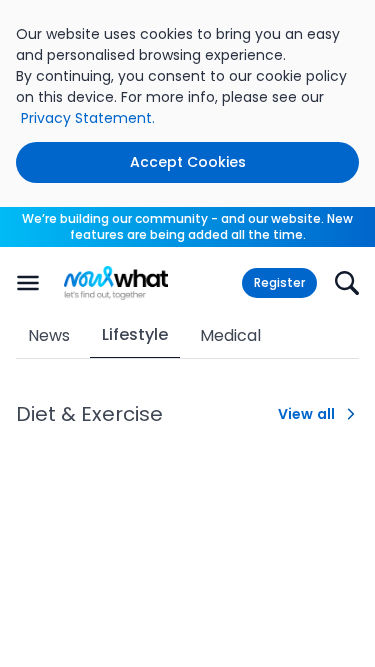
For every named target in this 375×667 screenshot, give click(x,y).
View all (306, 414)
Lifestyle (135, 334)
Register (279, 282)
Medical (230, 335)
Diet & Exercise (89, 414)
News (49, 335)
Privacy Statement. (88, 118)
